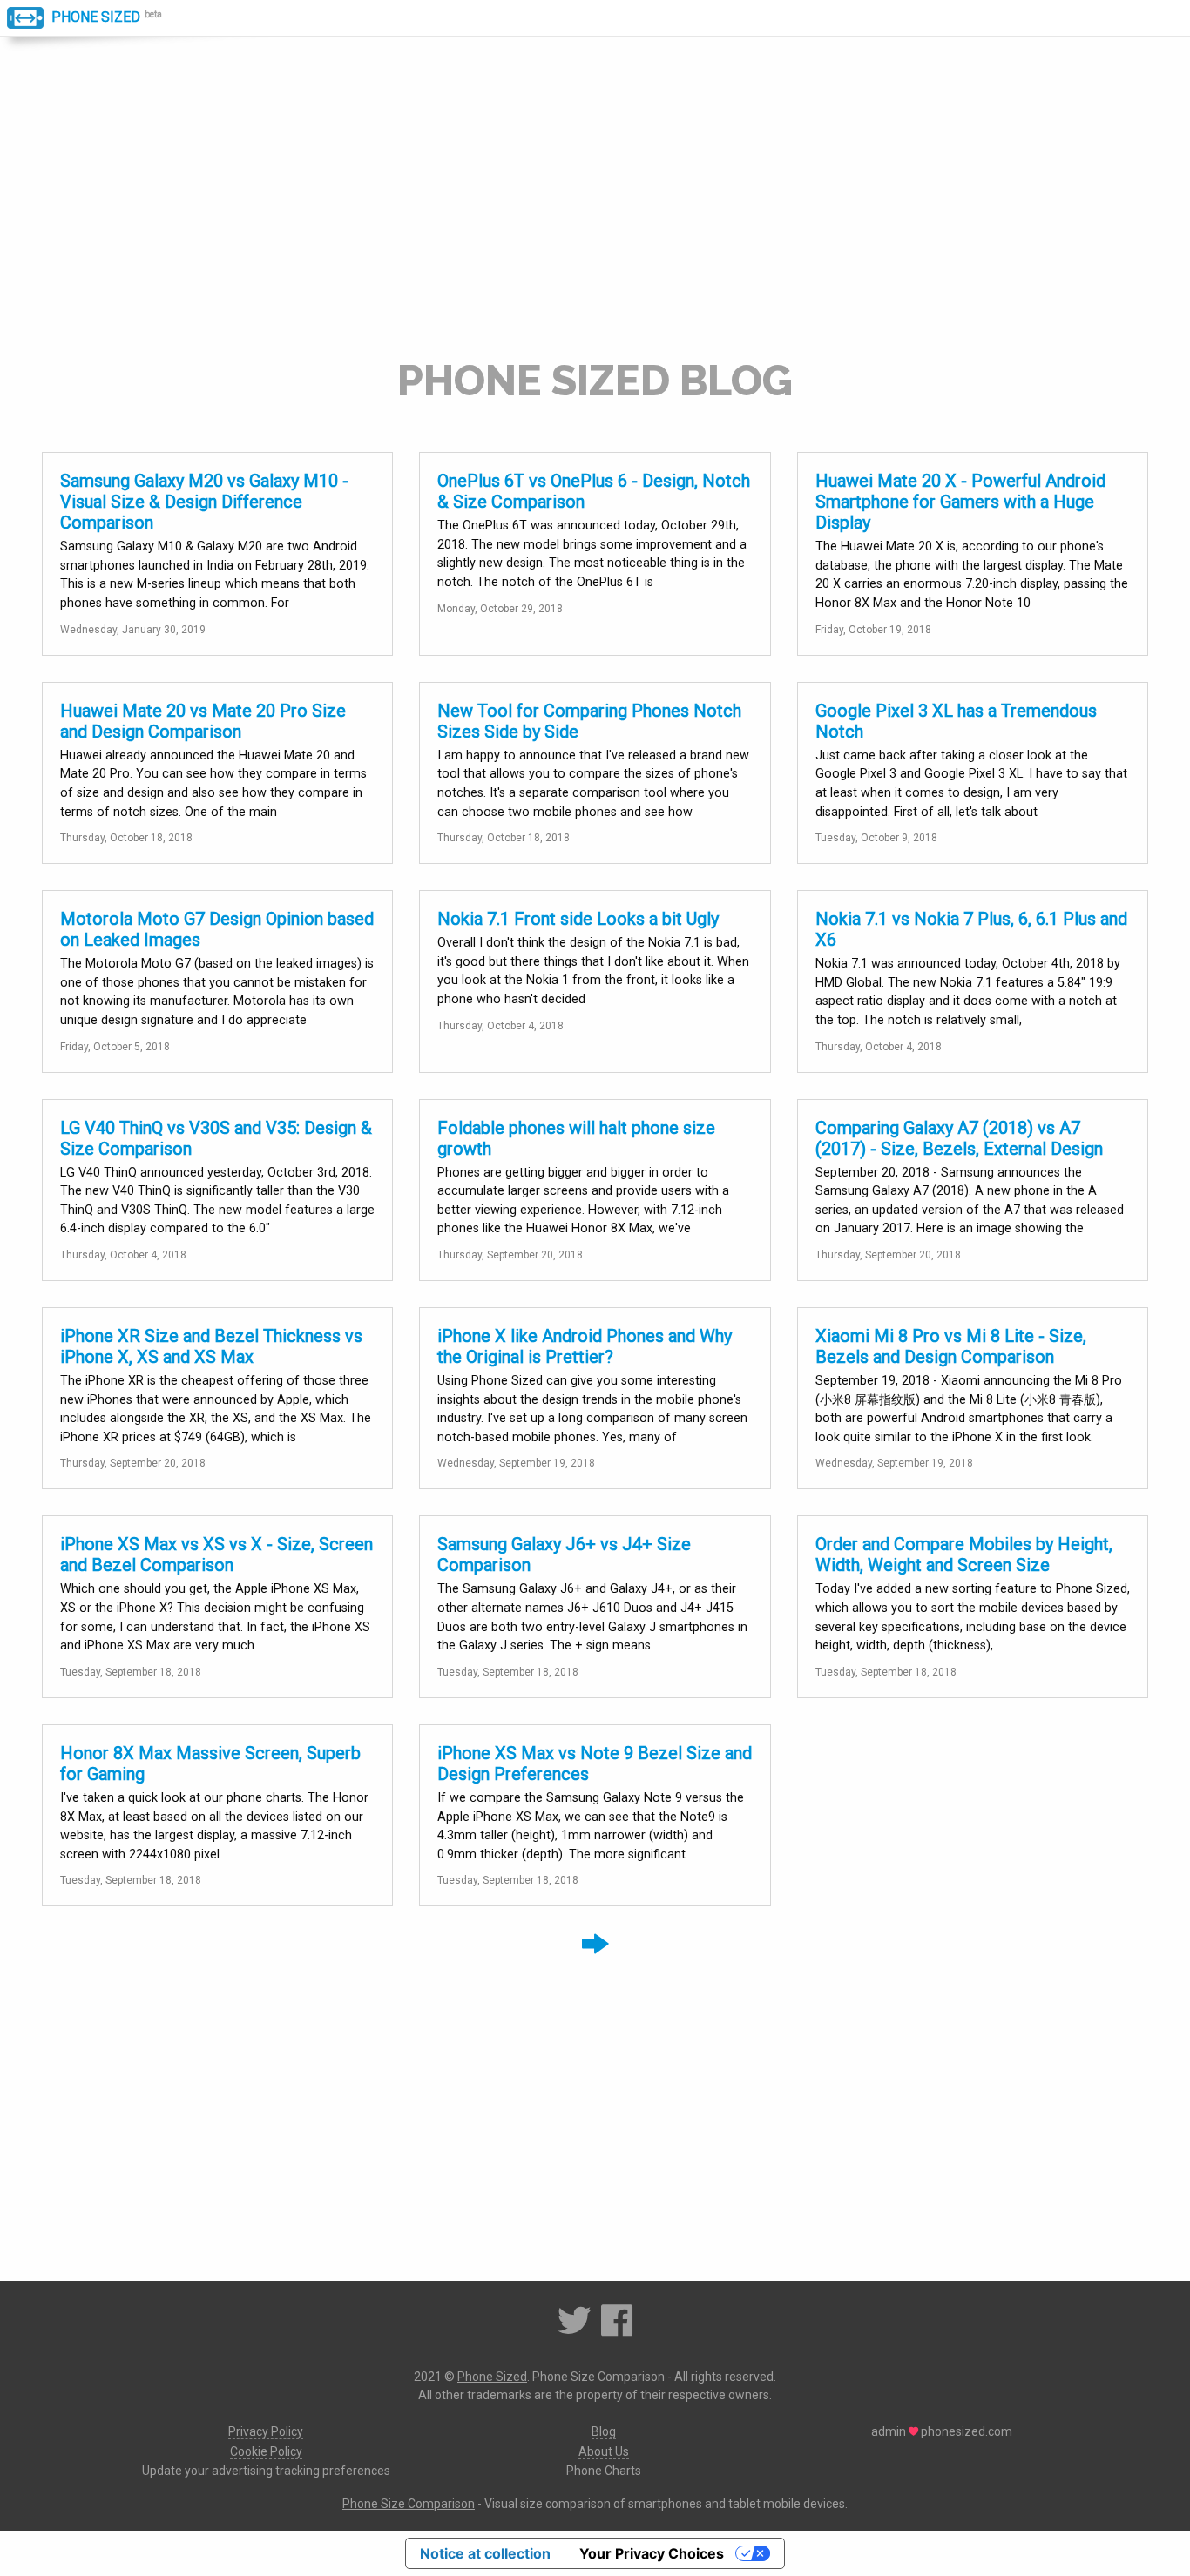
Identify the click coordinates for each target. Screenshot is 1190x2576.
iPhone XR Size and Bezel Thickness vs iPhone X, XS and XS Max (211, 1346)
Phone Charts (604, 2471)
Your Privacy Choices (652, 2553)
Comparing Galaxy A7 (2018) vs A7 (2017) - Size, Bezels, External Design (959, 1138)
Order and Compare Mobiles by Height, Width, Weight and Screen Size (964, 1554)
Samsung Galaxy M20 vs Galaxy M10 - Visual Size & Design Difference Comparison (204, 502)
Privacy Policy (266, 2431)
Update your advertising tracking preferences (266, 2471)
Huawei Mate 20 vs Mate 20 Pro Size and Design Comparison (203, 721)
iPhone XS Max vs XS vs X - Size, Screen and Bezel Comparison (216, 1554)
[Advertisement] (595, 211)
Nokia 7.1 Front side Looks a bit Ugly (578, 919)
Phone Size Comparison (409, 2504)
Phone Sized (94, 17)
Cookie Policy (266, 2451)
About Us (604, 2451)
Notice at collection (485, 2553)
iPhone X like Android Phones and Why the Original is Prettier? (585, 1346)
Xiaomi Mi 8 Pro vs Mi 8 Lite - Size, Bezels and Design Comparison (951, 1346)
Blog (604, 2431)
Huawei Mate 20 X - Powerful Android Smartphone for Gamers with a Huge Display (960, 502)
